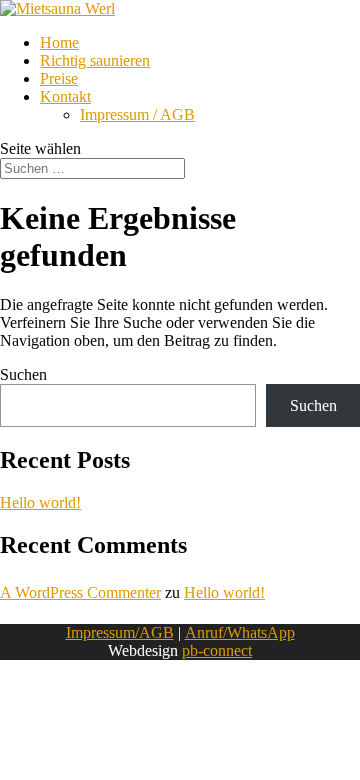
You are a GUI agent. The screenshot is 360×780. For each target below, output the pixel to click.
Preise (59, 78)
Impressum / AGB (137, 114)
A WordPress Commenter (80, 592)
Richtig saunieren (95, 60)
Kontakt (65, 96)
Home (59, 42)
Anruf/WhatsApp (240, 632)
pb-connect (217, 650)
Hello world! (40, 502)
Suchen (23, 374)
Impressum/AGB (120, 632)
